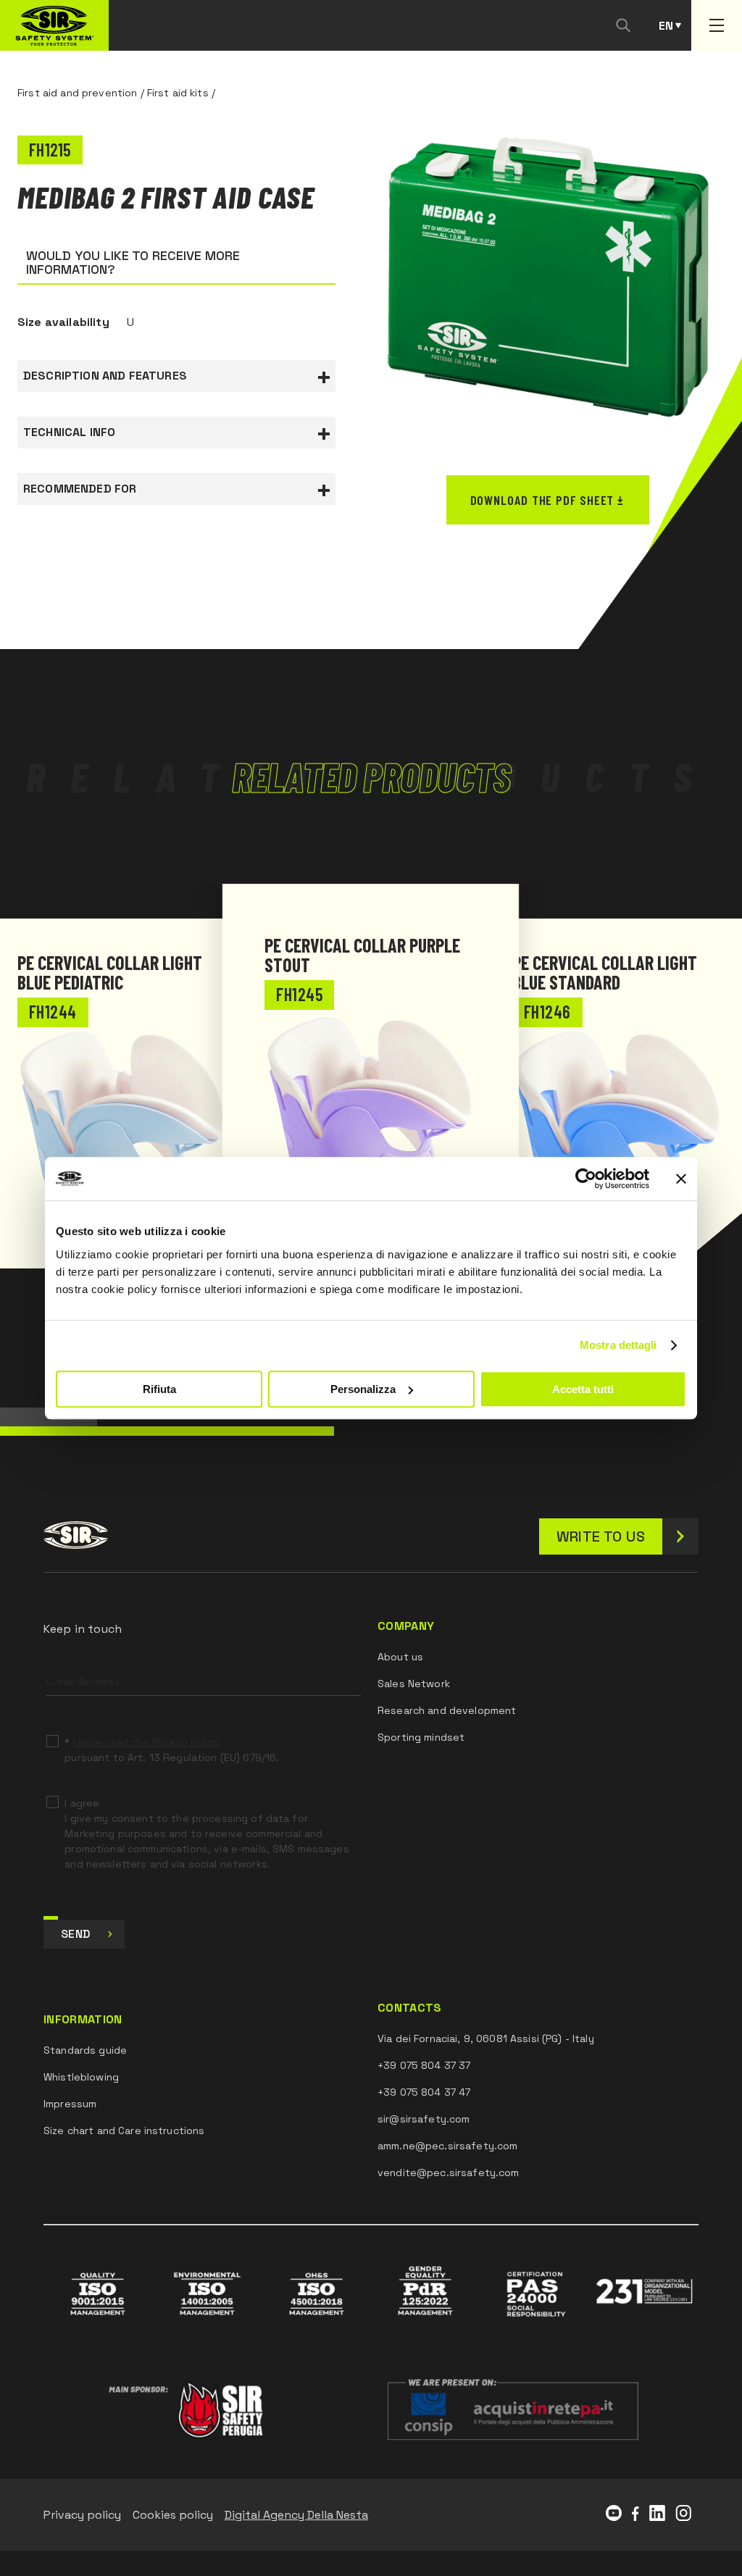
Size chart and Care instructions (124, 2130)
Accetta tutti (583, 1389)
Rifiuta (159, 1389)
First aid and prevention (77, 93)
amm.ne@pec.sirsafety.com (447, 2146)
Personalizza (363, 1389)
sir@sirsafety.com (424, 2119)
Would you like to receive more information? (133, 262)
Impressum (70, 2104)
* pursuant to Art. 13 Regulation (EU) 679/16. (172, 1750)
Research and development (447, 1710)
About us (400, 1657)
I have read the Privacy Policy (146, 1742)
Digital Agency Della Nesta (296, 2515)
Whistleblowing (81, 2077)
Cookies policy (173, 2515)
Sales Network (414, 1684)
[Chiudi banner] (681, 1179)
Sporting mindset (421, 1737)
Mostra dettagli (618, 1345)
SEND (75, 1934)
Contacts (410, 2008)
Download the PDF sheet (542, 500)
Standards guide (85, 2050)
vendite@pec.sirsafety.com (449, 2173)
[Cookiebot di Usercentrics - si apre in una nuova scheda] (586, 1179)
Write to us (601, 1536)
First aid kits (178, 93)
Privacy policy (82, 2515)
